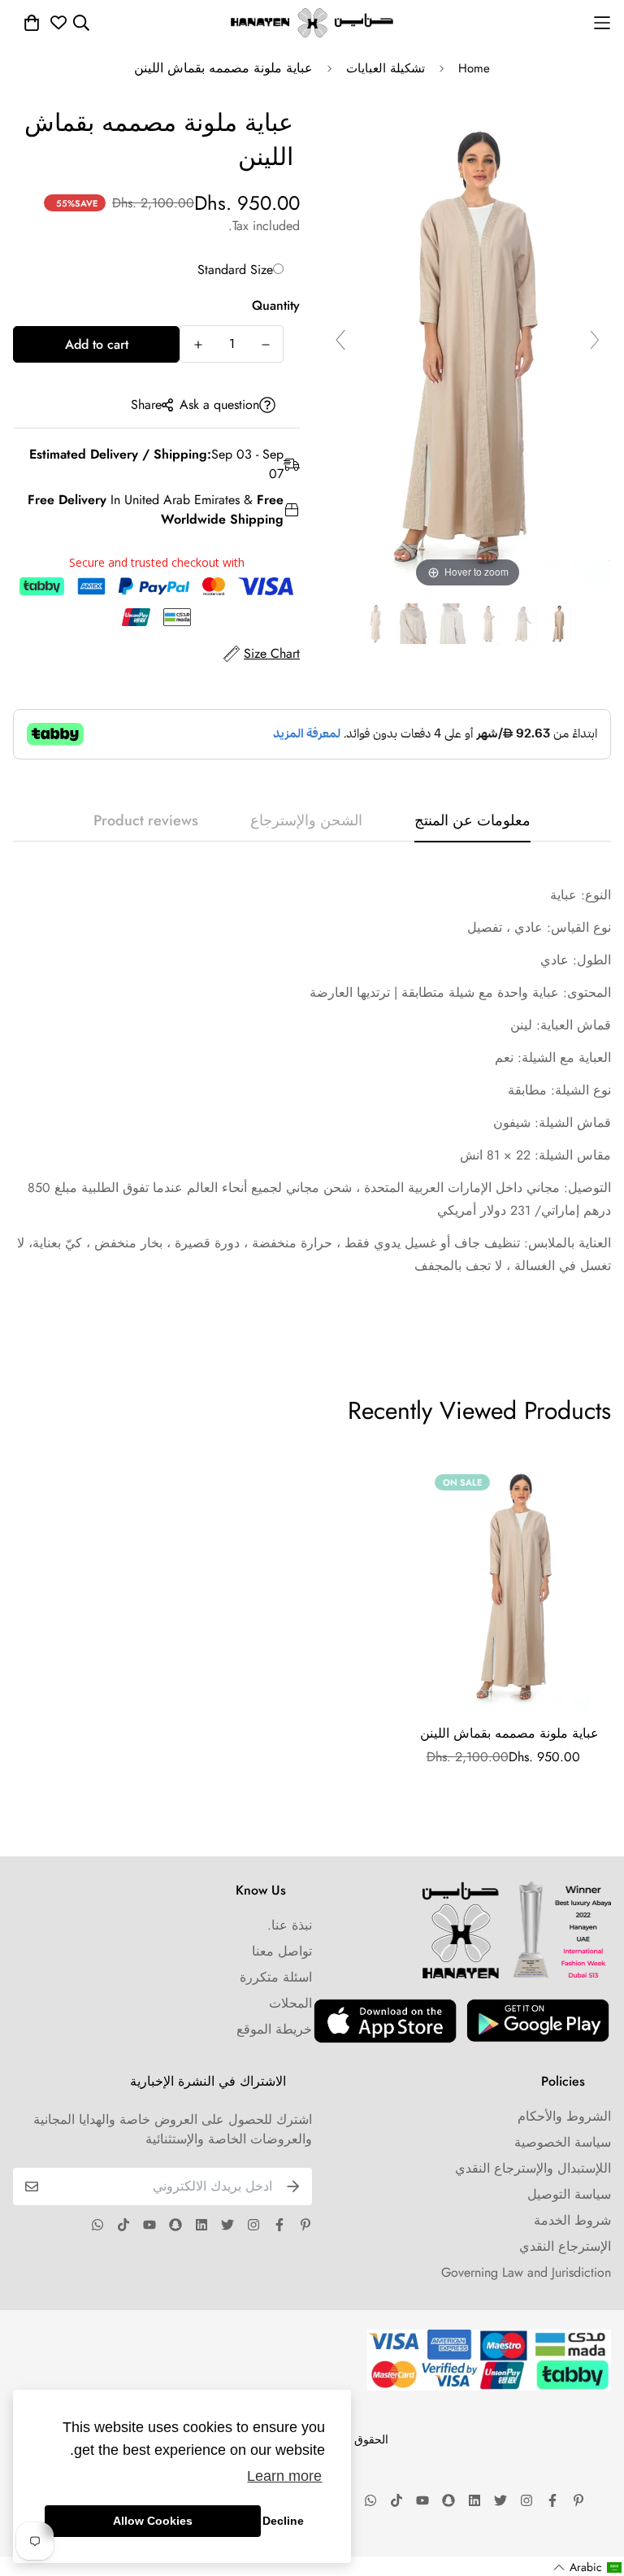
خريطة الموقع (274, 2029)
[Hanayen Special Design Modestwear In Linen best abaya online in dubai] (559, 624)
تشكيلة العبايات (386, 68)
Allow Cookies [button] (153, 2521)
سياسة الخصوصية (563, 2142)
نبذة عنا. (290, 1925)
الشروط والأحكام (564, 2116)
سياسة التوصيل (569, 2194)
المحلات (290, 2003)
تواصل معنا (282, 1951)
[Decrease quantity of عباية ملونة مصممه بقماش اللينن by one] (265, 345)
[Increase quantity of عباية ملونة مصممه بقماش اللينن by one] (198, 345)
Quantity (276, 305)
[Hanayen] (312, 23)
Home (474, 68)
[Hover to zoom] (468, 347)
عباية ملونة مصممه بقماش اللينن (509, 1733)
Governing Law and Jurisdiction (526, 2272)
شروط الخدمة (572, 2220)
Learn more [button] (284, 2476)
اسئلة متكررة (276, 1977)
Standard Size (235, 270)
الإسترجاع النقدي (565, 2246)
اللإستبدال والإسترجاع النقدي (533, 2168)
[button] (588, 2567)
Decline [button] (283, 2521)
